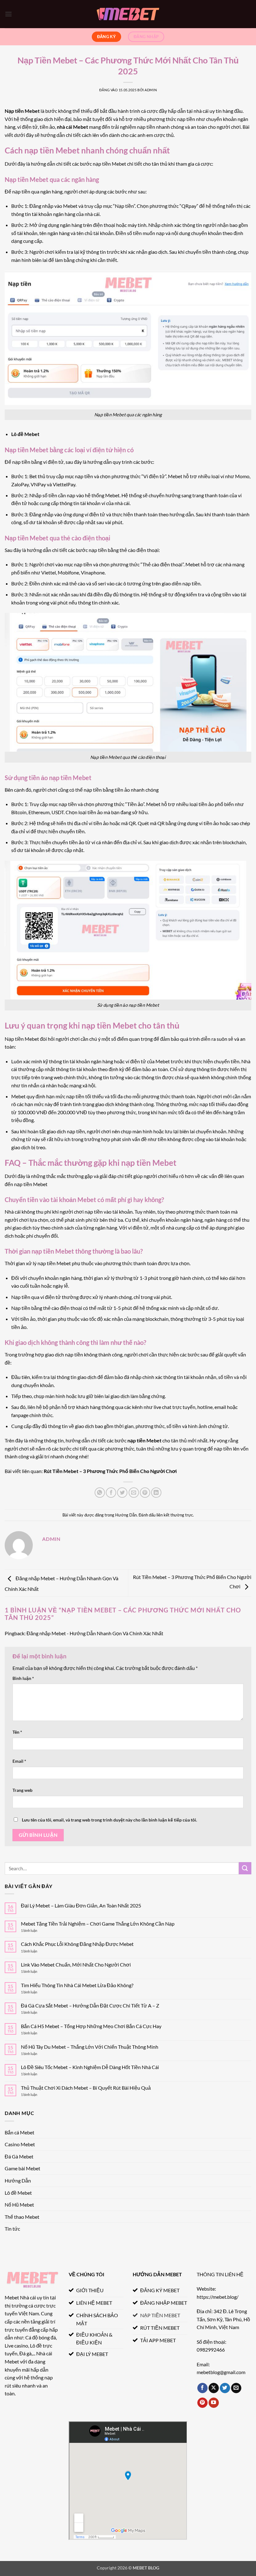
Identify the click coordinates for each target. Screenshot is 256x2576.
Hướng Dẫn (126, 1515)
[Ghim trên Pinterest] (145, 1493)
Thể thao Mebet (22, 2217)
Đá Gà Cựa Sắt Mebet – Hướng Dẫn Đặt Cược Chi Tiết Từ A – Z (90, 2005)
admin (151, 90)
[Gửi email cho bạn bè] (134, 1493)
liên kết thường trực (175, 1515)
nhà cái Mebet (72, 127)
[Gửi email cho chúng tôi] (236, 2388)
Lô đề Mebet (25, 434)
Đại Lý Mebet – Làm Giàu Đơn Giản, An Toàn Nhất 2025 (81, 1905)
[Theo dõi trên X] (214, 2388)
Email (19, 1761)
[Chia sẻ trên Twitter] (122, 1493)
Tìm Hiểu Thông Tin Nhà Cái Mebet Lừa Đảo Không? (77, 1985)
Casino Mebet (20, 2144)
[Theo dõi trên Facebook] (202, 2388)
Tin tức (12, 2229)
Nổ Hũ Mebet (19, 2205)
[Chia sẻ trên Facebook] (111, 1493)
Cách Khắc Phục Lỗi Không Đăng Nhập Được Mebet (77, 1944)
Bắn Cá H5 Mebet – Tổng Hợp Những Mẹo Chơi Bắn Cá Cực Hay (91, 2026)
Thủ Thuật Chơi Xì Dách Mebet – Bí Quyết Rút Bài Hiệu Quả (86, 2088)
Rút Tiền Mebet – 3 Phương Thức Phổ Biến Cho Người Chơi (110, 1471)
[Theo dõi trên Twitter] (225, 2388)
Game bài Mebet (22, 2168)
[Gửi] (245, 1868)
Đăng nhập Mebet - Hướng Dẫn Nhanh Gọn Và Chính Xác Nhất (95, 1633)
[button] (8, 14)
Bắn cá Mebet (20, 2132)
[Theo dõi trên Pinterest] (202, 2403)
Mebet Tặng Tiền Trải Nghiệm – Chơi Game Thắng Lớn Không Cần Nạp (98, 1924)
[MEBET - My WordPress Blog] (128, 14)
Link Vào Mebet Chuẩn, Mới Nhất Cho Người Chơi (76, 1965)
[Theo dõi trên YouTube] (214, 2403)
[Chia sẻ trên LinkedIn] (156, 1493)
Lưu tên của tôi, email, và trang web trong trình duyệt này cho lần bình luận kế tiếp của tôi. (109, 1820)
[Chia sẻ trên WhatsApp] (100, 1493)
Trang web (22, 1790)
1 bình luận (35, 1930)
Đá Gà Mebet (19, 2156)
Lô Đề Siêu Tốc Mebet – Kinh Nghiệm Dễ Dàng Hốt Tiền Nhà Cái (90, 2067)
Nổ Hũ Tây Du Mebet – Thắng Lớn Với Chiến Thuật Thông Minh (90, 2047)
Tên (17, 1732)
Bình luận (23, 1678)
